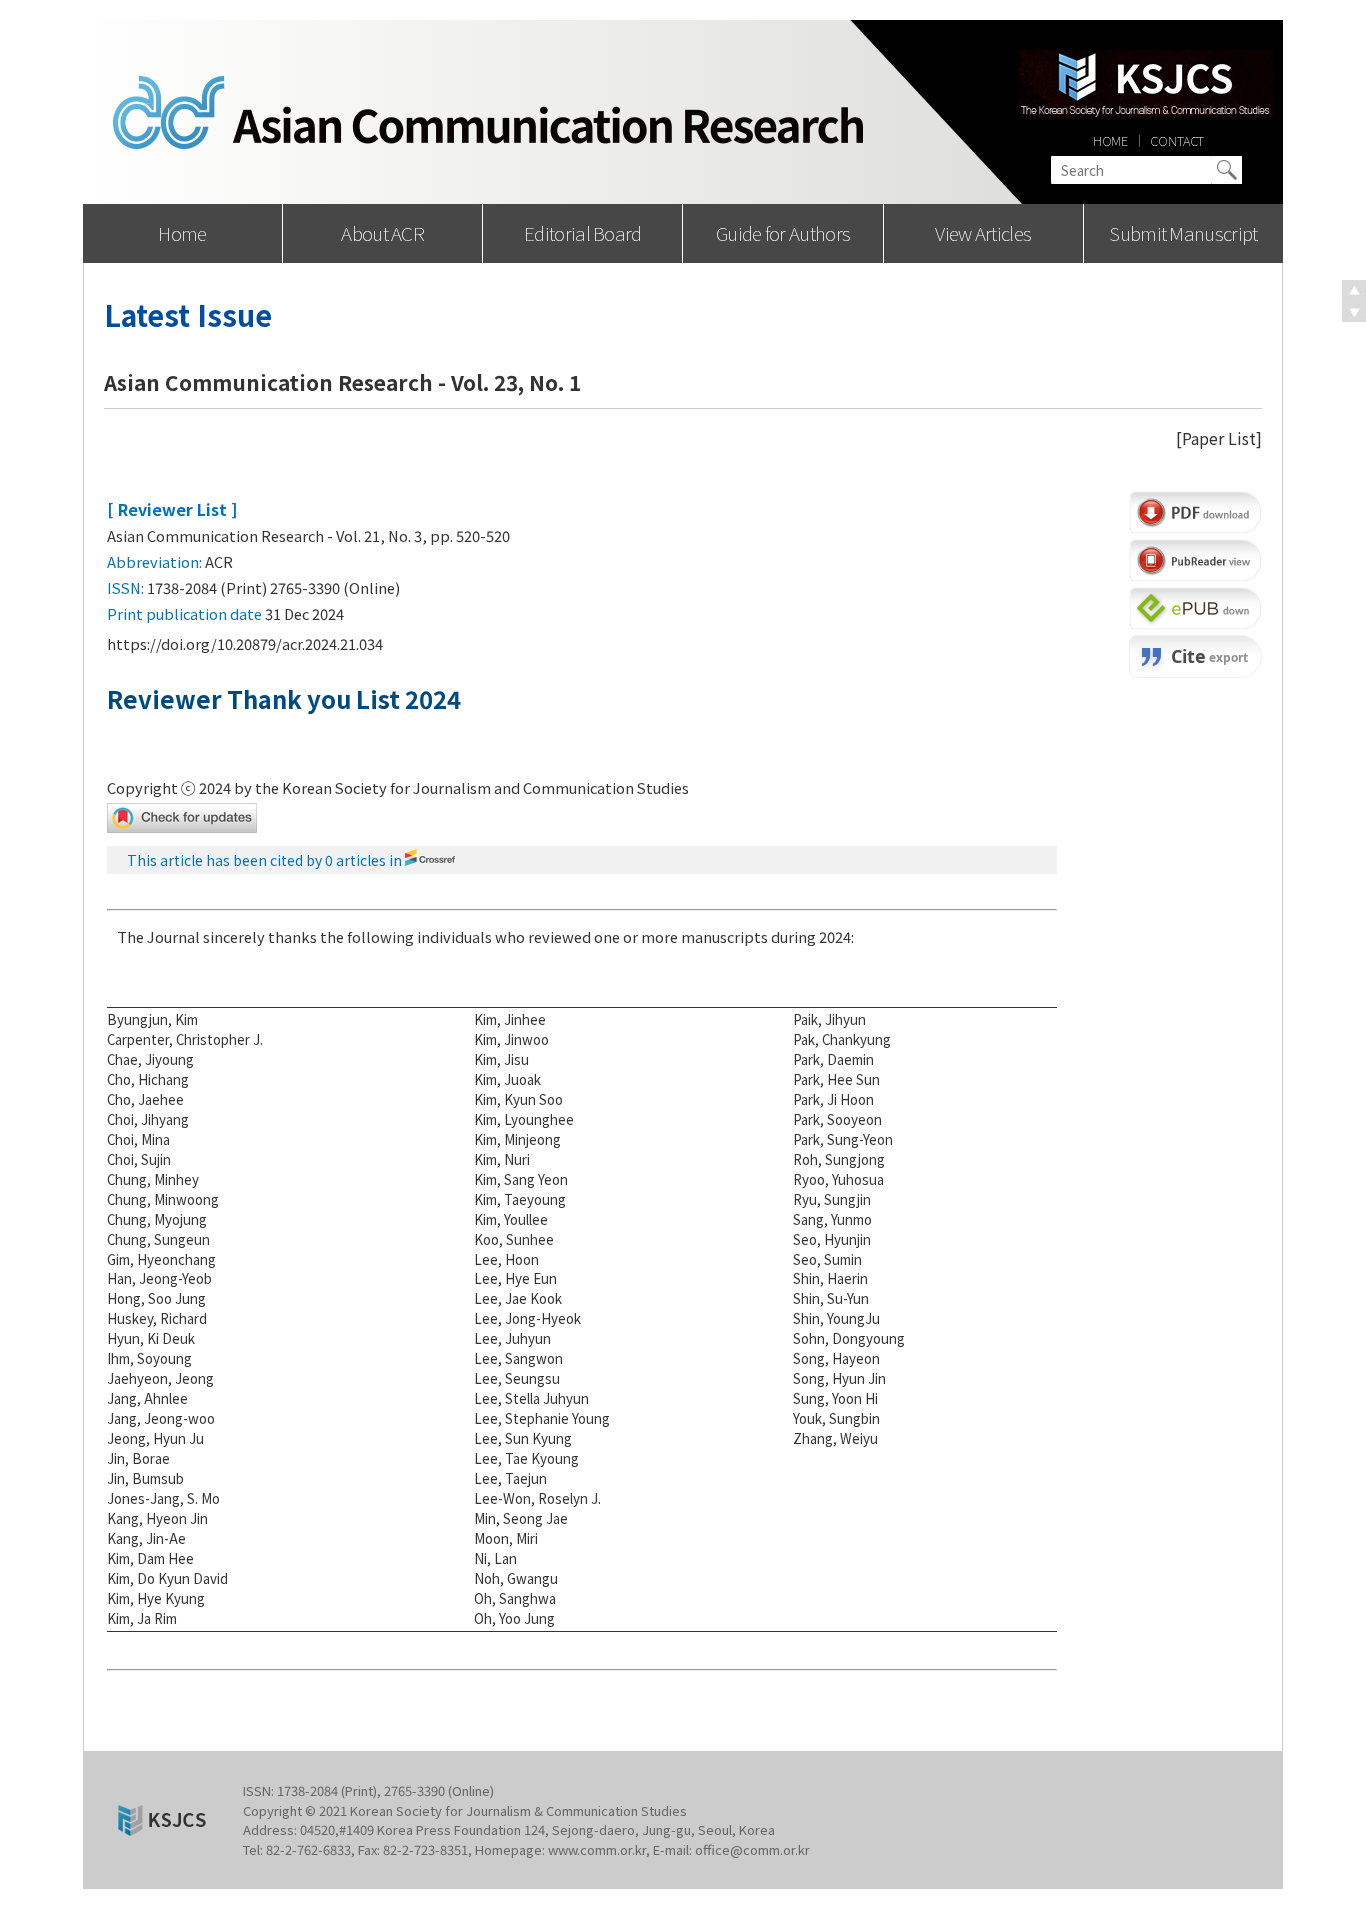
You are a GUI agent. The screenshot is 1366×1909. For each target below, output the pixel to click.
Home (182, 232)
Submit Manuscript (1183, 232)
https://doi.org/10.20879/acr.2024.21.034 (245, 643)
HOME (1111, 140)
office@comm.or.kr (752, 1849)
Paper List (1219, 438)
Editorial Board (583, 232)
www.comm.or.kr (597, 1849)
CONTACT (1177, 140)
